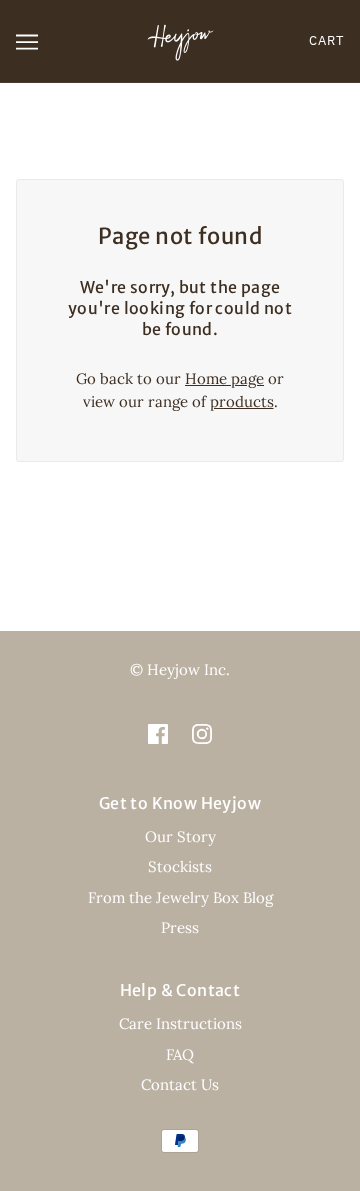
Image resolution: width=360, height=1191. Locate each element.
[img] (158, 733)
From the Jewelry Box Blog (180, 897)
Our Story (180, 836)
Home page (224, 378)
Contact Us (180, 1084)
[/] (180, 39)
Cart (326, 40)
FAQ (180, 1054)
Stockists (180, 866)
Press (180, 927)
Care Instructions (180, 1023)
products (242, 401)
